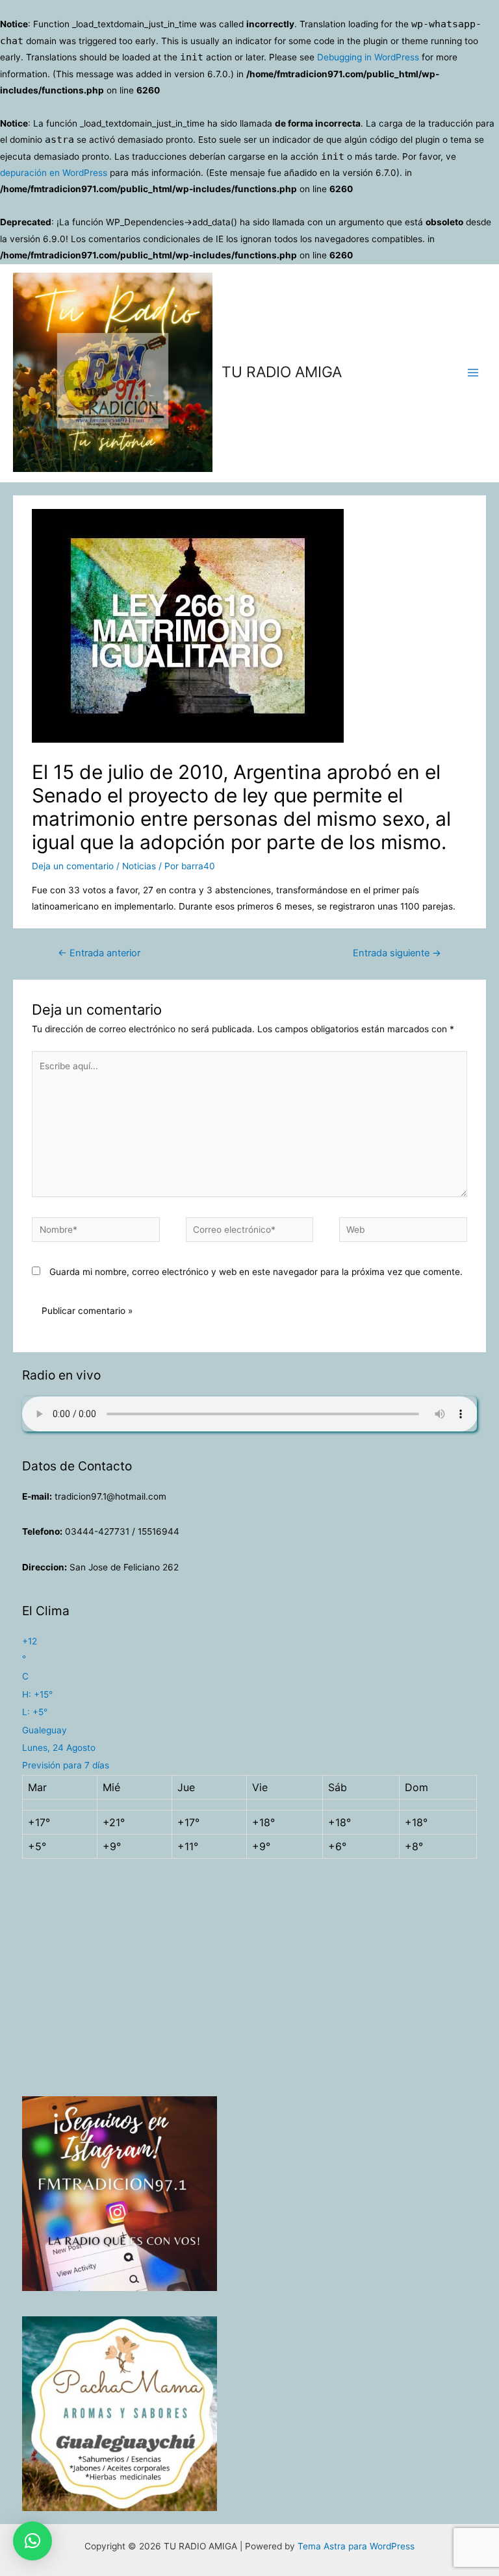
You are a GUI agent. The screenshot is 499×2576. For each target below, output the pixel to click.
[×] (32, 2541)
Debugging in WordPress (368, 57)
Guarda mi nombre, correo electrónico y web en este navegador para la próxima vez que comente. (256, 1272)
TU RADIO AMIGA (282, 372)
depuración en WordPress (54, 173)
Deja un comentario (73, 866)
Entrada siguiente (397, 953)
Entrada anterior (99, 953)
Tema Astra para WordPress (356, 2546)
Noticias (139, 866)
